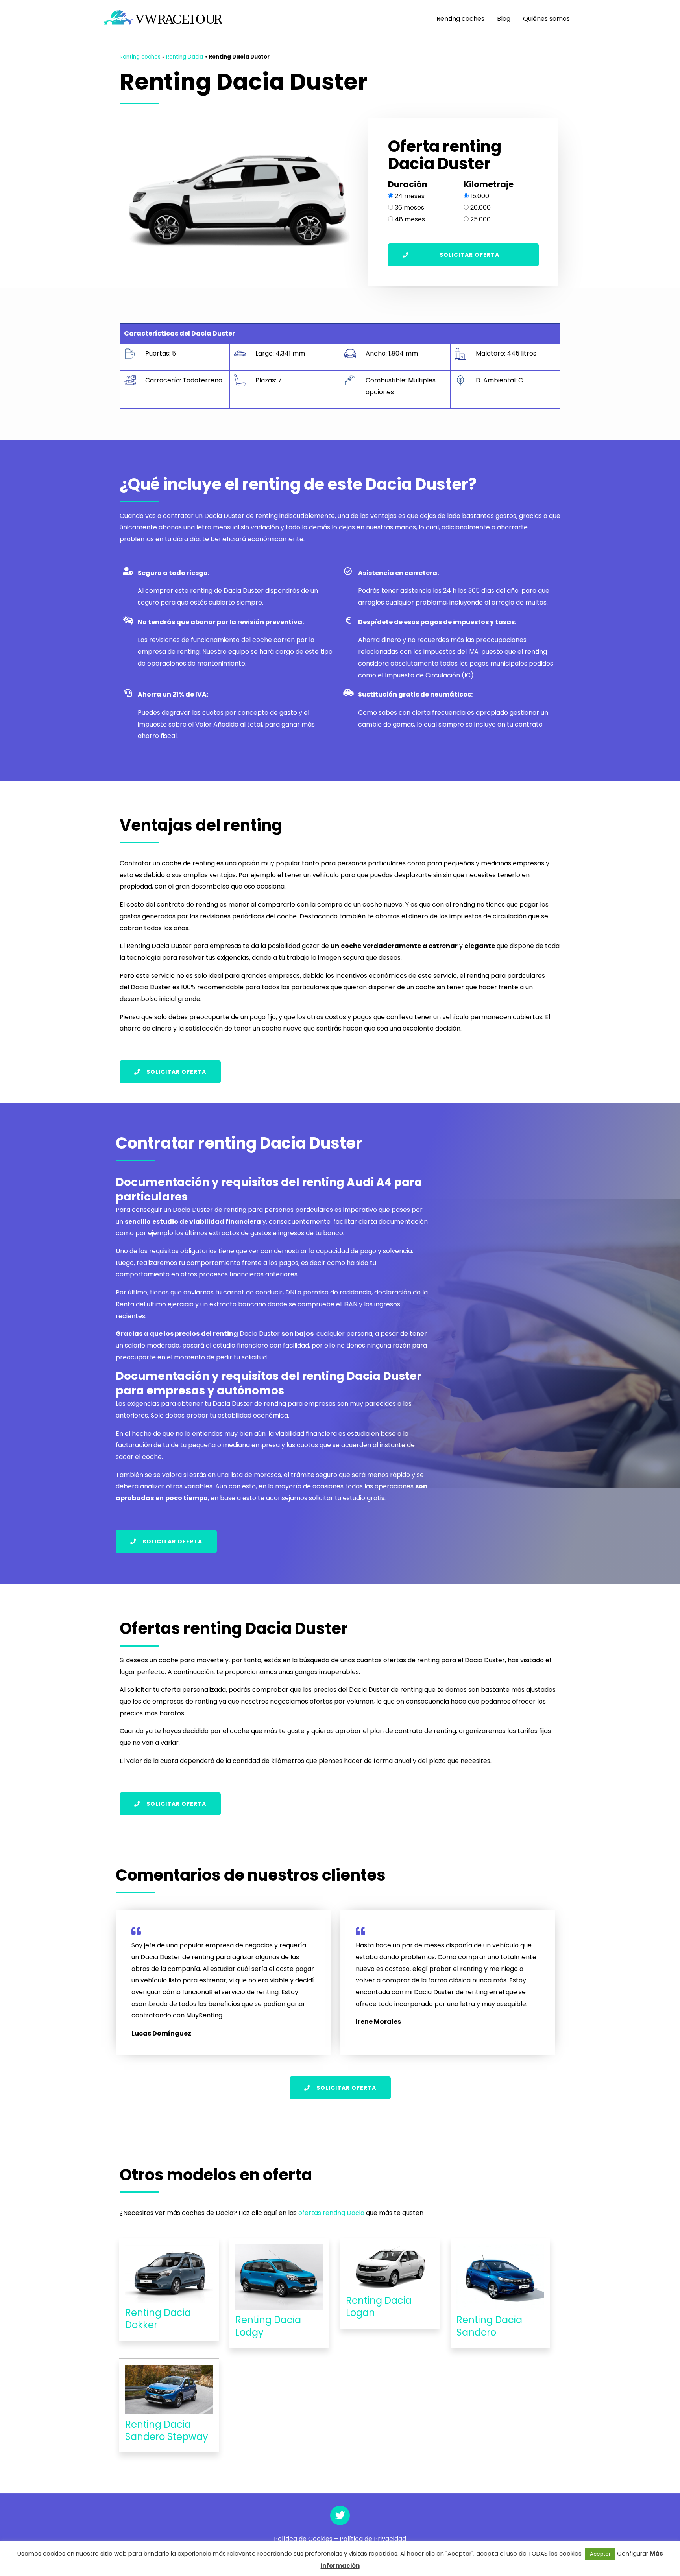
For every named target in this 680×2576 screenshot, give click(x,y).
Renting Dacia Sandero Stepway (167, 2430)
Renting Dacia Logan (379, 2307)
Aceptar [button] (600, 2554)
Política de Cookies (303, 2539)
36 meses (409, 207)
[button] (463, 255)
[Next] (342, 202)
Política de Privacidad (373, 2539)
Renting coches (460, 19)
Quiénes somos (546, 19)
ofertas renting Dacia (331, 2213)
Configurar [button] (633, 2553)
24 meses (410, 196)
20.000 (480, 207)
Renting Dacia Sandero (489, 2326)
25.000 (480, 219)
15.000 (480, 196)
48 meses (410, 219)
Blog (504, 19)
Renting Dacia (185, 57)
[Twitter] (340, 2515)
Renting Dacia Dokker (158, 2319)
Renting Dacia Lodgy (268, 2326)
